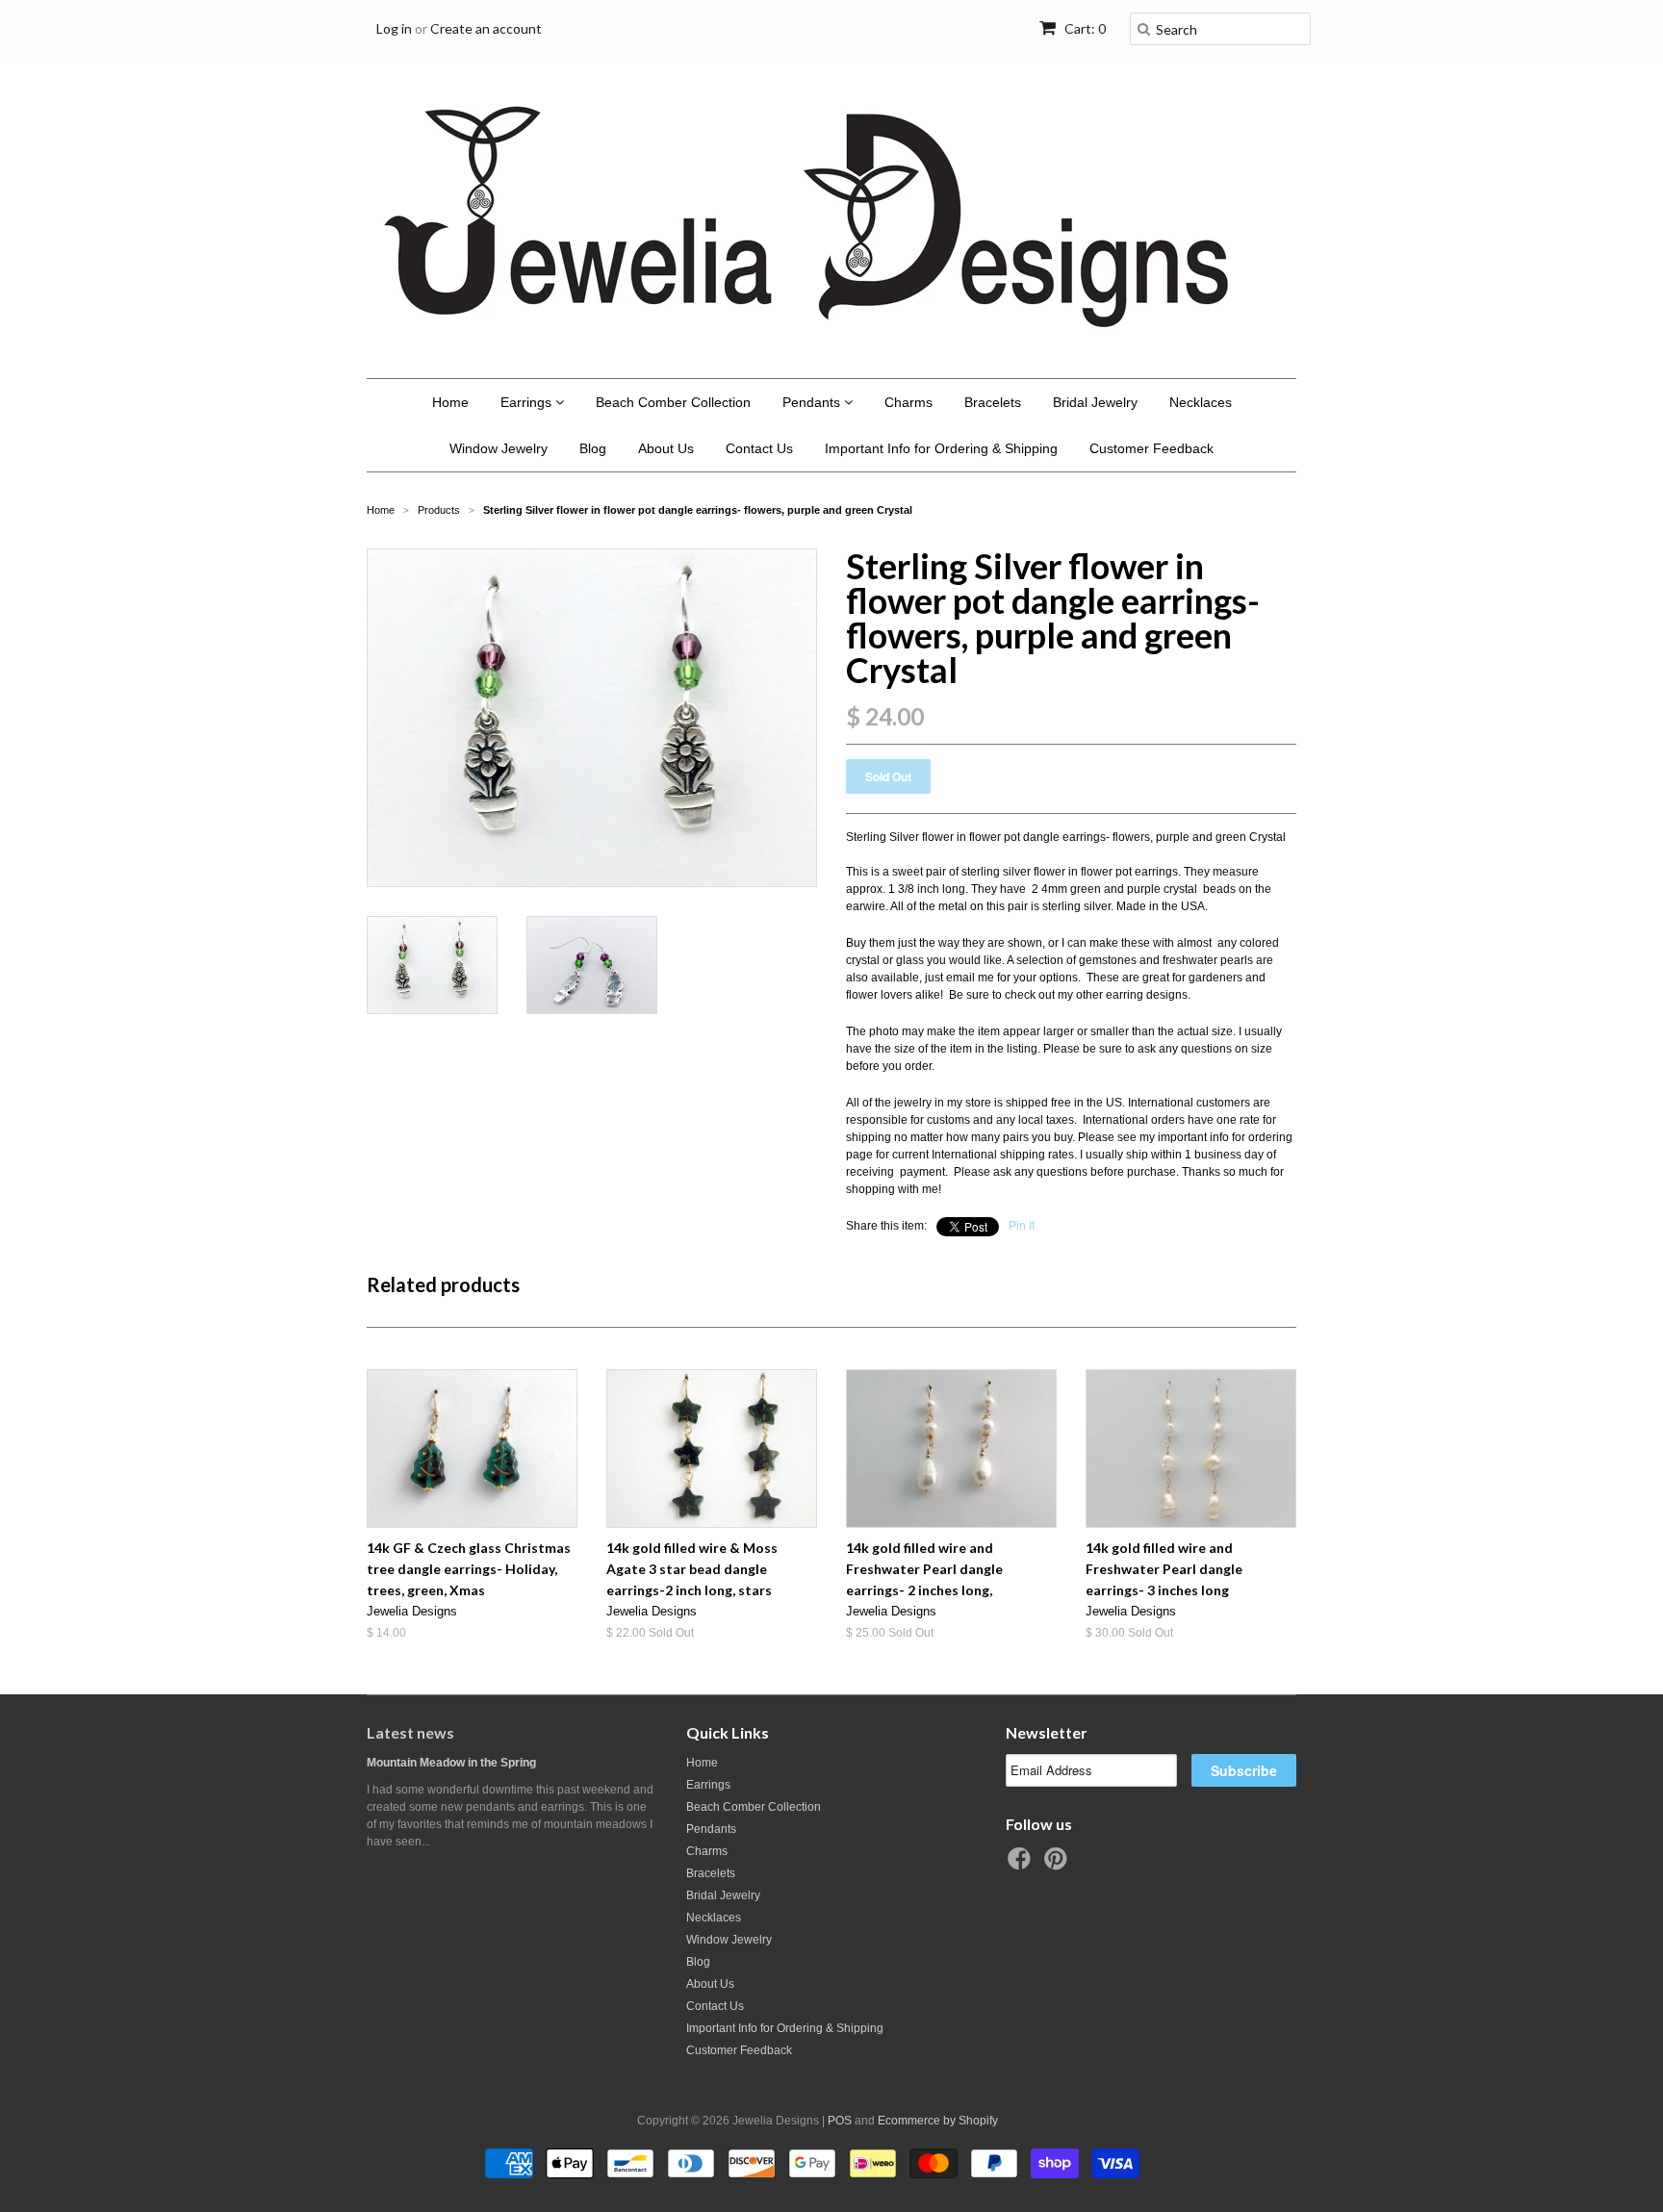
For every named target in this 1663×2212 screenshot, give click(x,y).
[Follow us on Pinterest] (1059, 1865)
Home (450, 402)
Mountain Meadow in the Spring (451, 1763)
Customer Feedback (1151, 448)
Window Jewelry (499, 448)
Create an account (486, 28)
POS (840, 2121)
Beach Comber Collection (673, 402)
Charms (908, 402)
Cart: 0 (1084, 28)
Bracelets (993, 402)
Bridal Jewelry (1095, 402)
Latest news (410, 1732)
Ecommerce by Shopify (938, 2121)
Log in (394, 28)
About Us (666, 448)
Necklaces (1201, 402)
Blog (593, 448)
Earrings (528, 402)
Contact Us (759, 448)
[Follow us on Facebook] (1022, 1865)
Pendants (813, 402)
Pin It (1022, 1226)
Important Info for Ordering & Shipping (941, 448)
